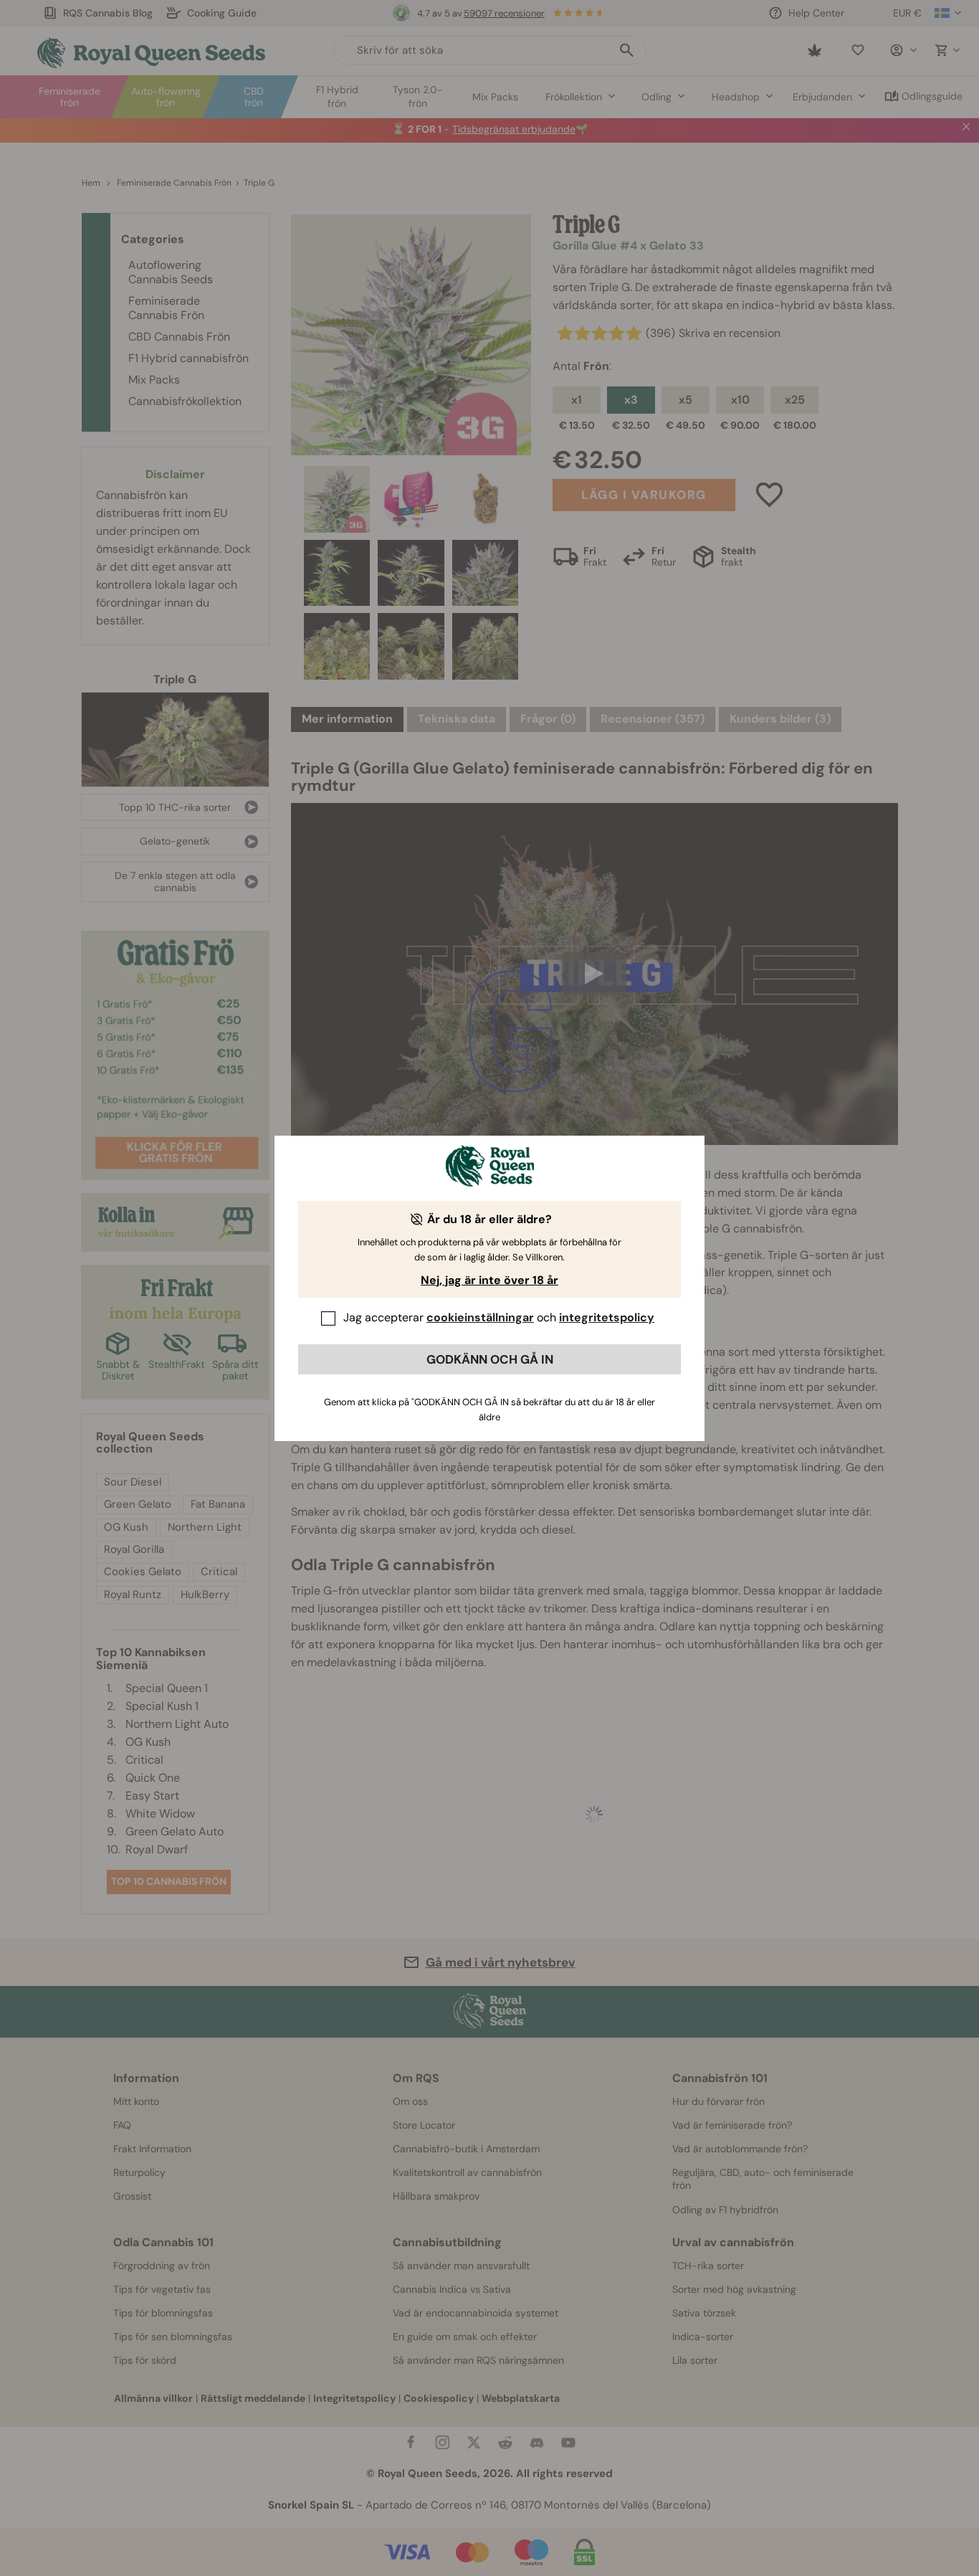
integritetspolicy (607, 1317)
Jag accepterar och (499, 1317)
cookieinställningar (480, 1317)
